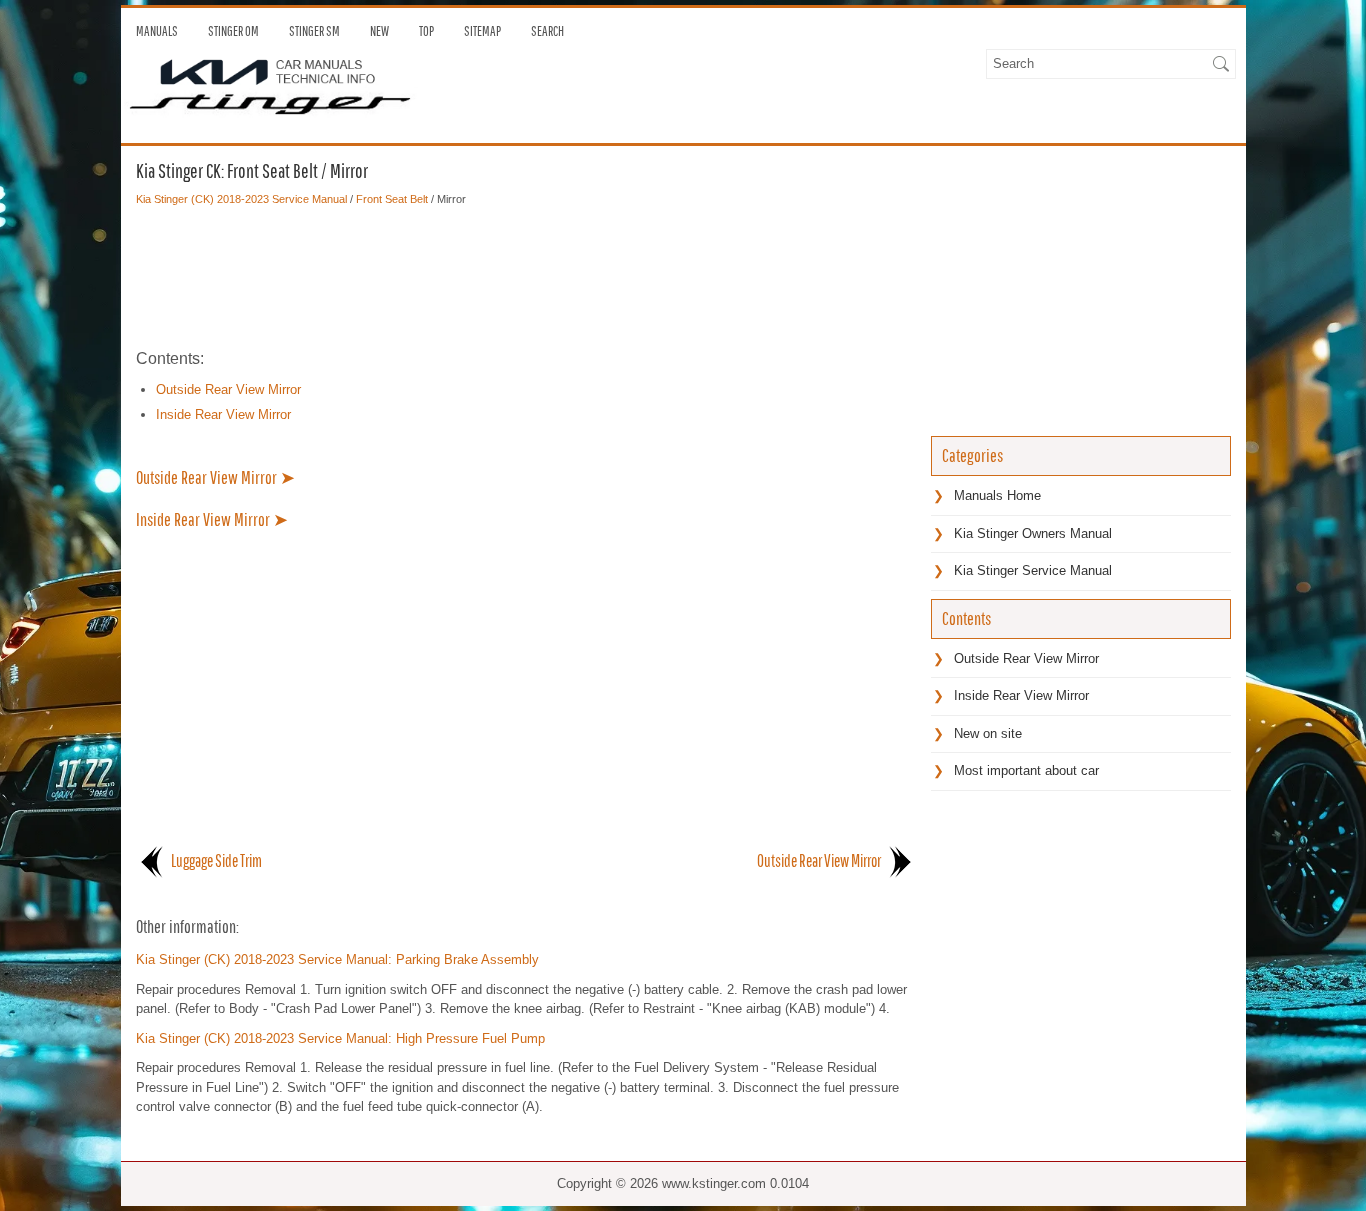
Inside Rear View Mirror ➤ (212, 519)
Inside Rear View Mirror (223, 414)
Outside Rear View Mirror (228, 389)
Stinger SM (314, 31)
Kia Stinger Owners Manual (1033, 533)
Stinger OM (233, 31)
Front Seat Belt (392, 199)
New (379, 31)
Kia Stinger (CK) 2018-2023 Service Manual (241, 199)
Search (547, 31)
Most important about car (1026, 770)
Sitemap (482, 31)
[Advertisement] (526, 277)
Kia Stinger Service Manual (1033, 570)
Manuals (157, 31)
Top (426, 31)
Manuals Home (997, 495)
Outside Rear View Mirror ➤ (215, 477)
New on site (988, 733)
